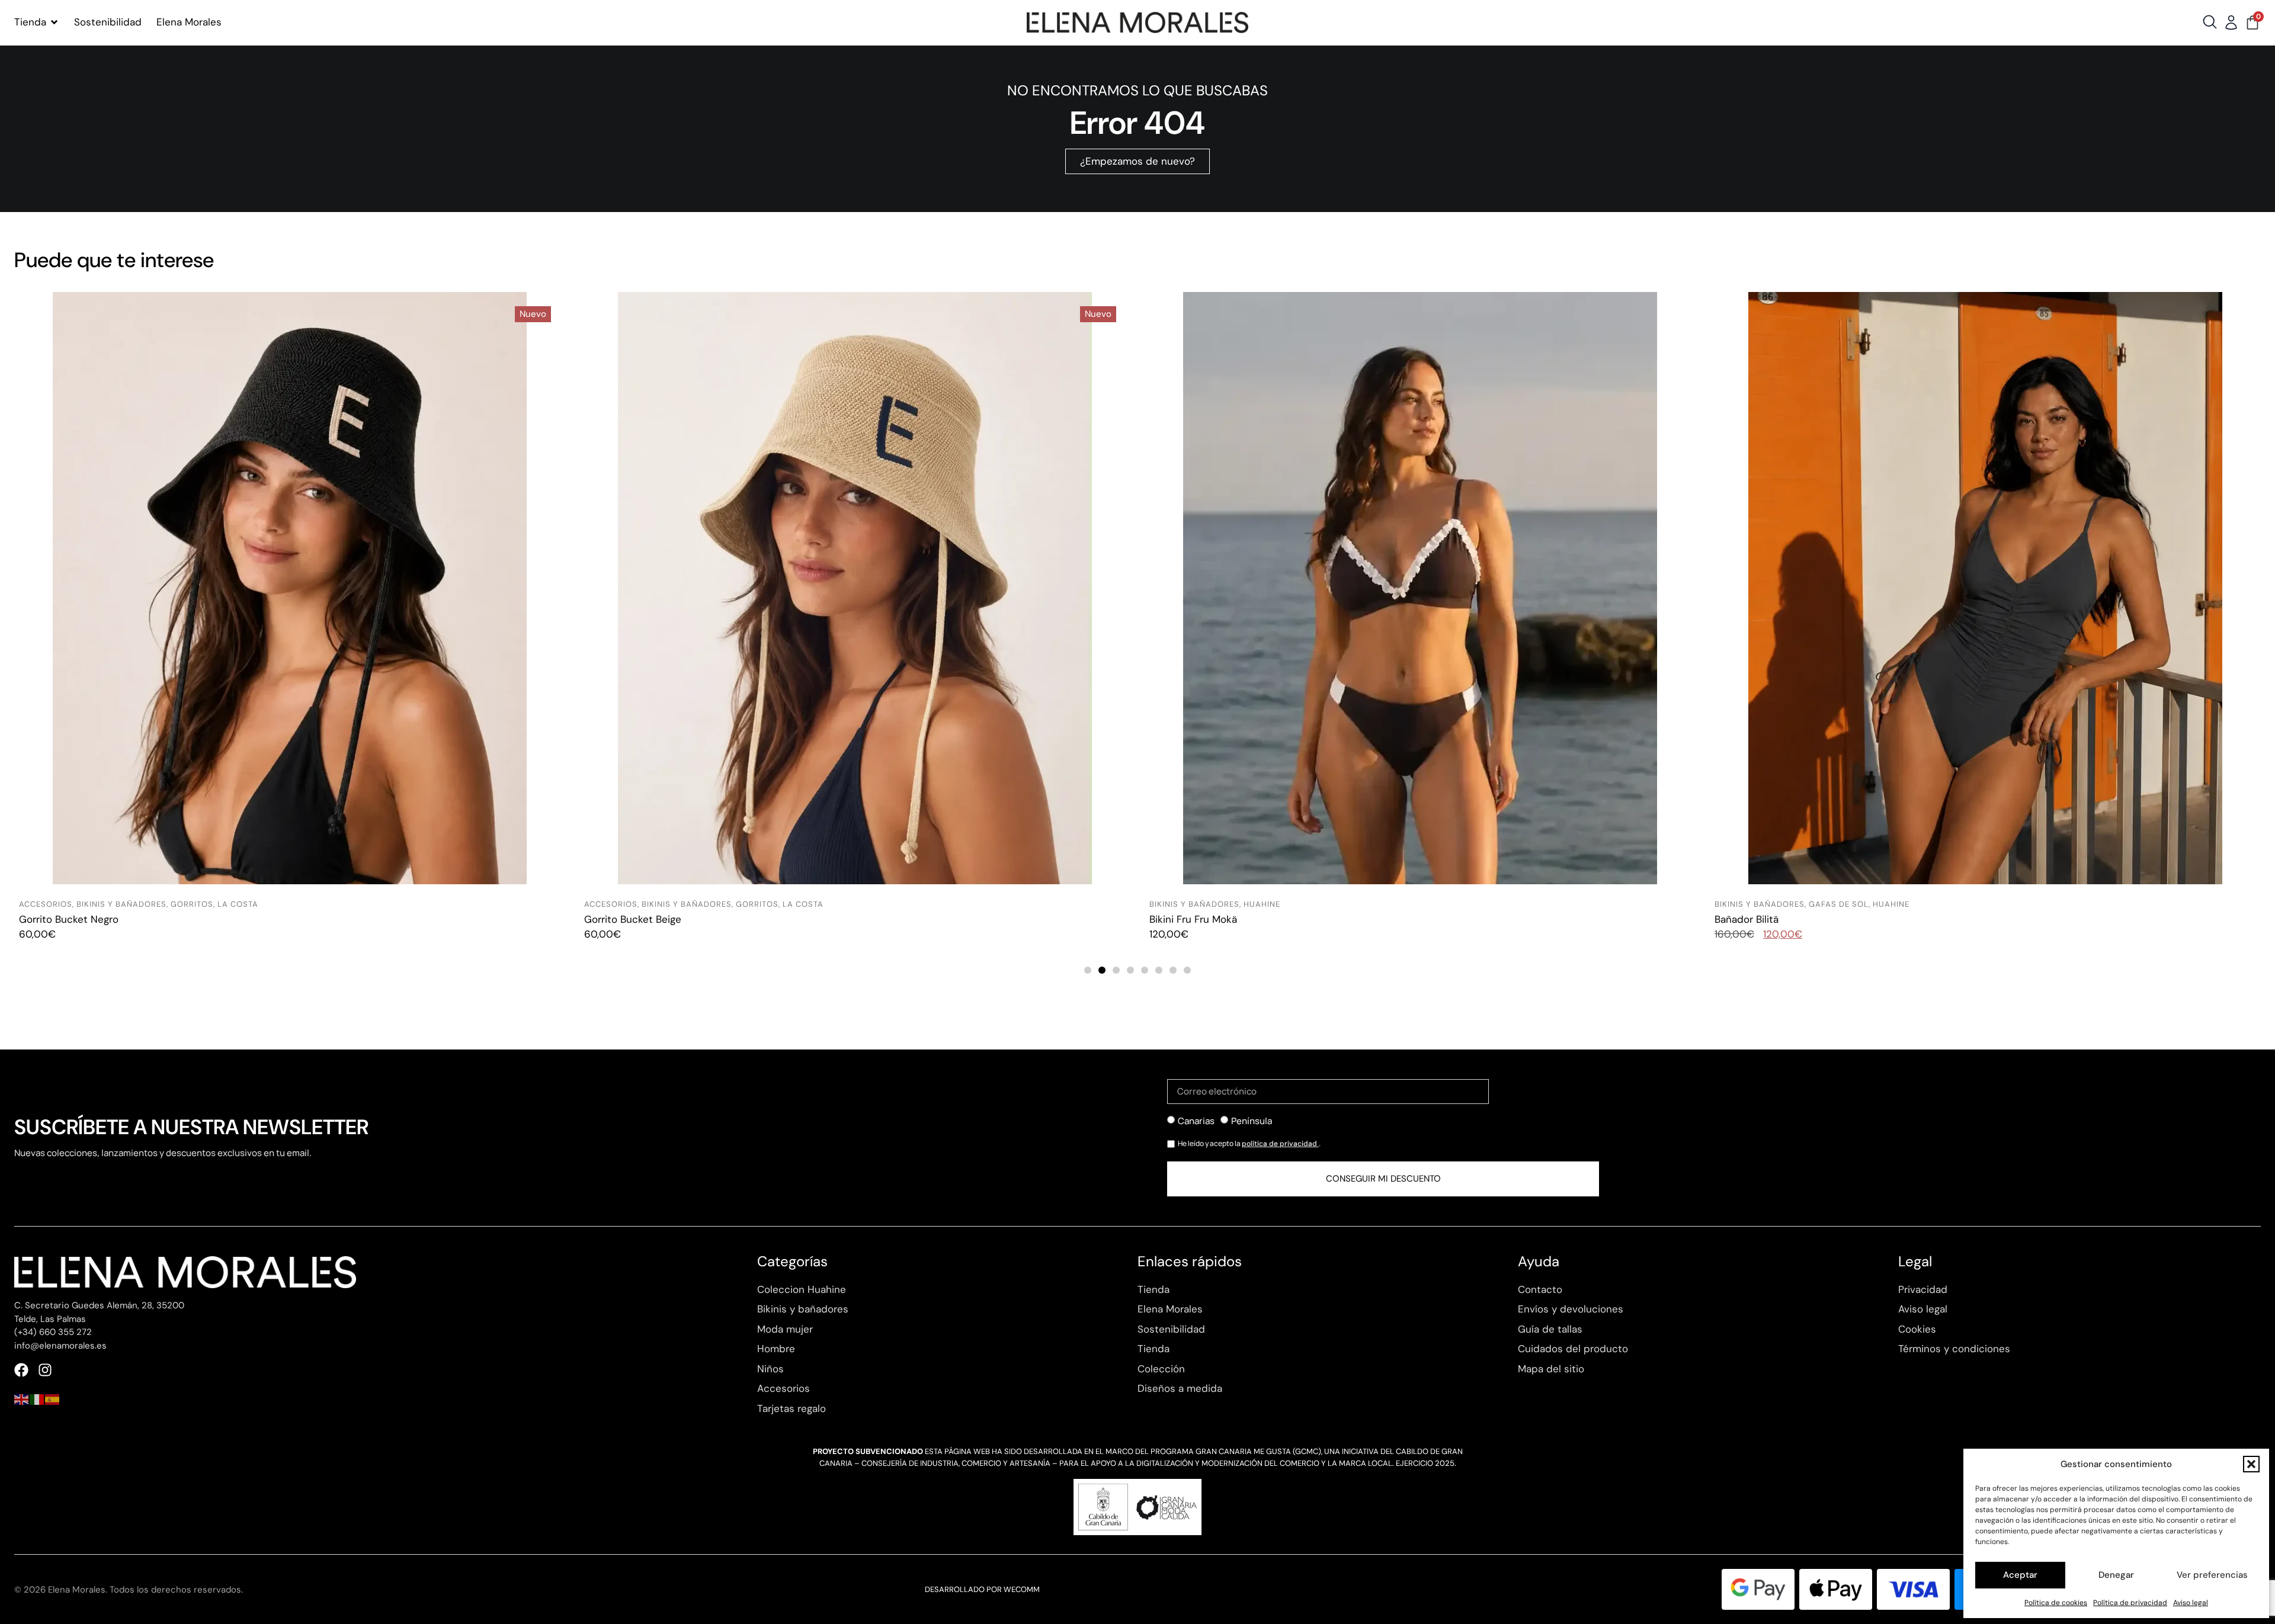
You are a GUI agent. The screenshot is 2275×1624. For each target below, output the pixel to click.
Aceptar (2020, 1575)
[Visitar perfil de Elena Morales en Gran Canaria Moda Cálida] (1137, 1507)
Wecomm (1022, 1589)
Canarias (1196, 1121)
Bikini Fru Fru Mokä (628, 919)
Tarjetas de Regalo (1759, 904)
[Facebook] (21, 1370)
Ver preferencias (2212, 1575)
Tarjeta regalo (1746, 919)
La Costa (238, 904)
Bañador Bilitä (1181, 919)
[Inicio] (1137, 23)
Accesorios (46, 904)
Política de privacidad (2130, 1603)
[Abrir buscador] (2210, 22)
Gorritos (192, 904)
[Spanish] (53, 1398)
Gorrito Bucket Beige (68, 919)
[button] (2251, 1464)
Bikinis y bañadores (121, 904)
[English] (22, 1398)
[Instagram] (45, 1370)
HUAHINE (697, 904)
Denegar (2116, 1575)
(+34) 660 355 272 (53, 1332)
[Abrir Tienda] (54, 23)
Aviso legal (2191, 1603)
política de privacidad (1280, 1144)
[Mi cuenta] (2231, 23)
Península (1252, 1121)
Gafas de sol (1273, 904)
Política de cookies (2056, 1603)
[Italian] (37, 1398)
